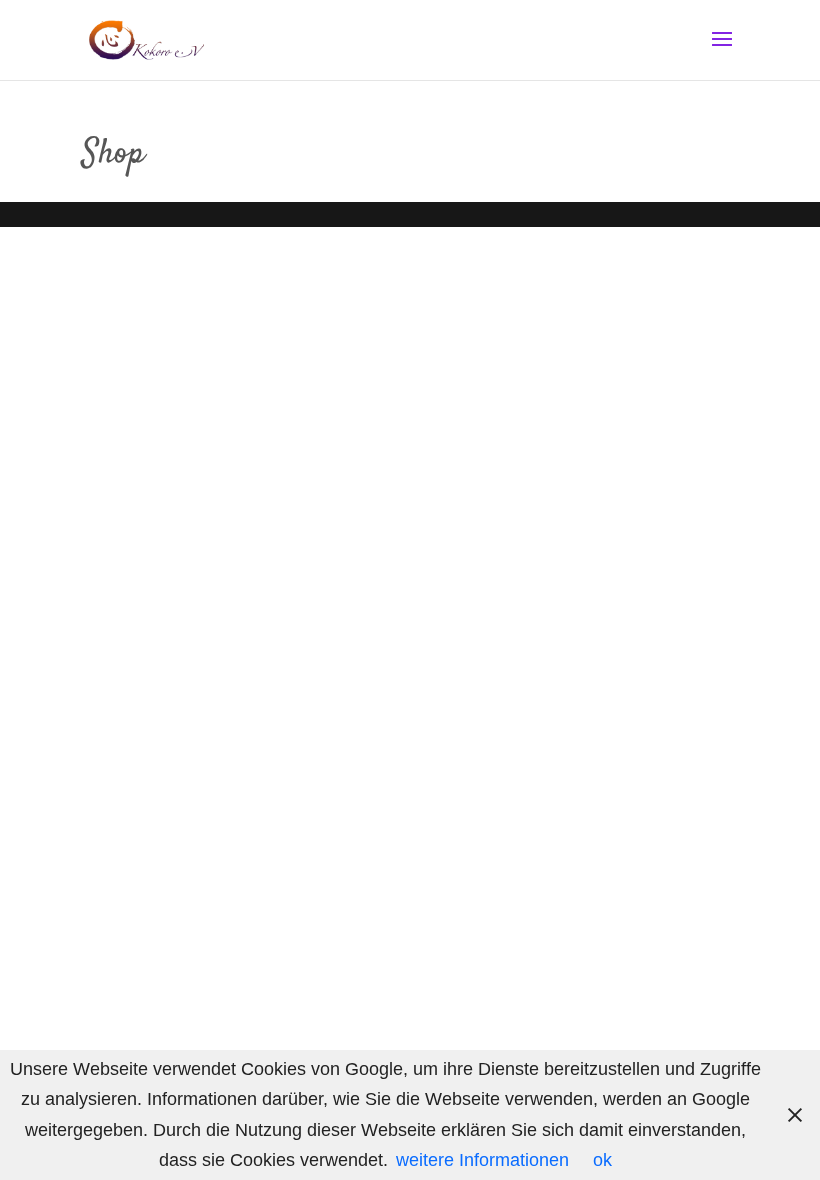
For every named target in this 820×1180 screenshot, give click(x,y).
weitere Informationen (482, 1160)
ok (602, 1160)
